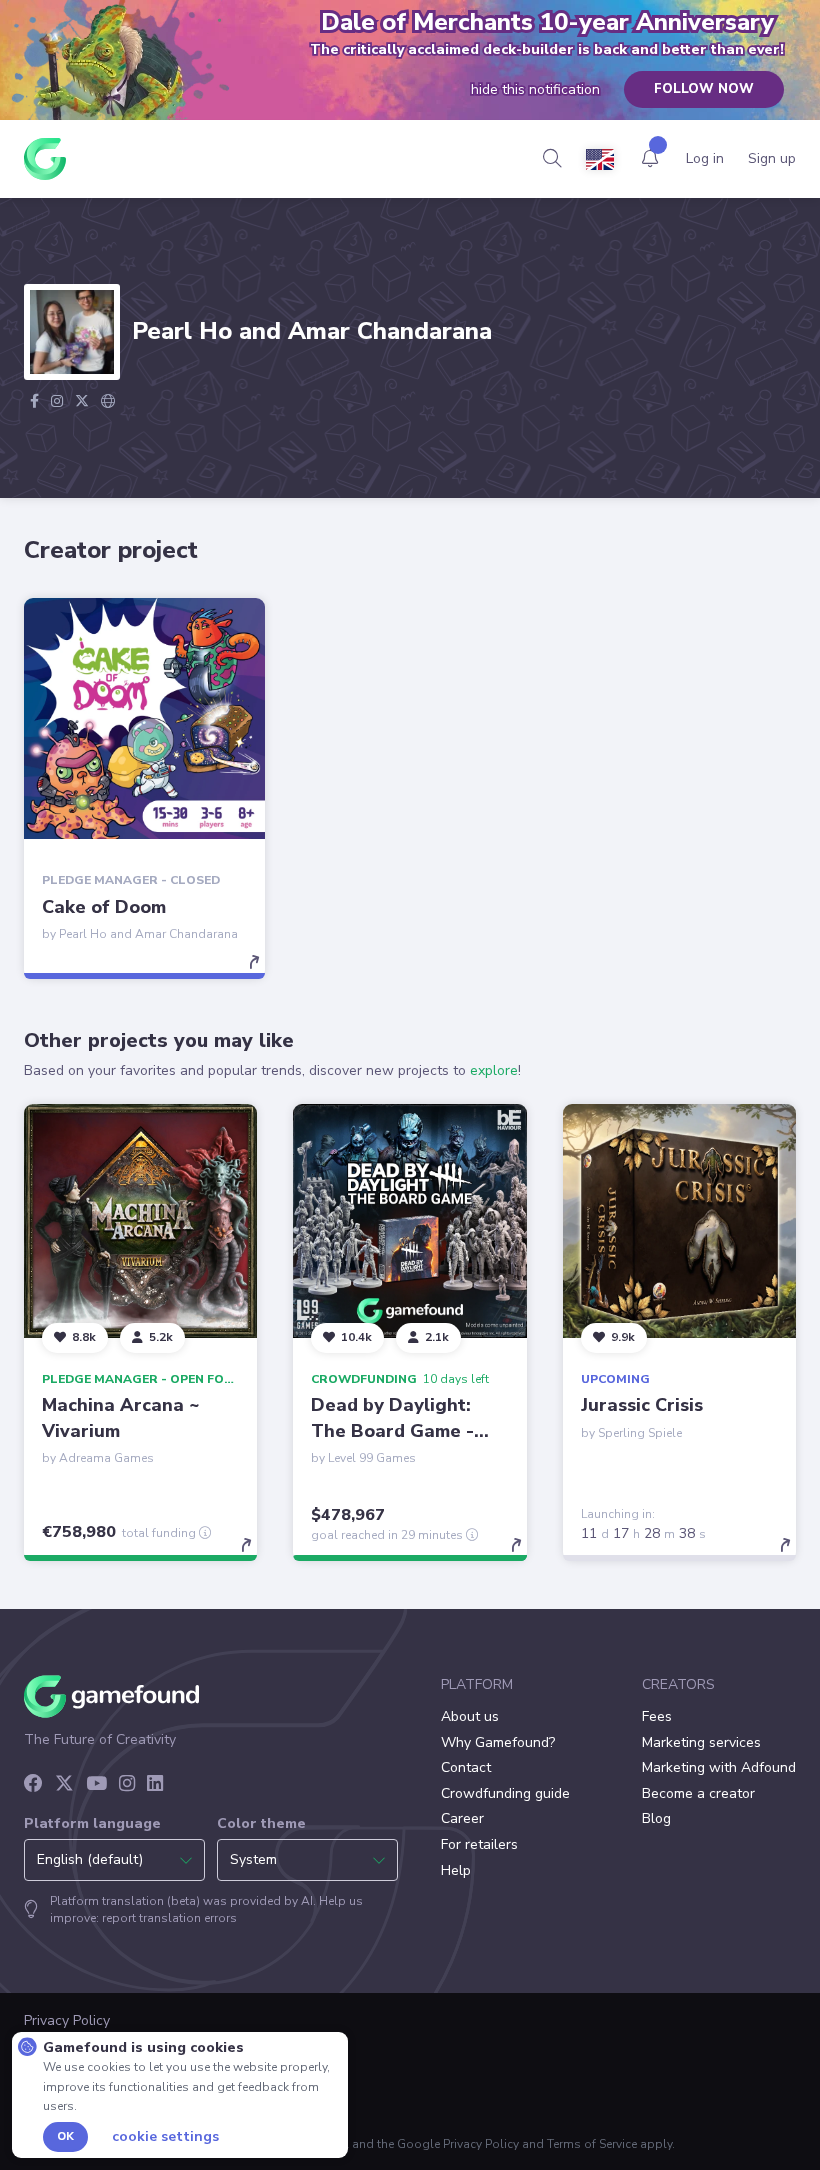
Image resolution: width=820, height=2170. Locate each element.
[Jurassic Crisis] (679, 1220)
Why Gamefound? (498, 1742)
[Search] (552, 159)
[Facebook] (33, 1785)
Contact (466, 1767)
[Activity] (650, 158)
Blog (656, 1818)
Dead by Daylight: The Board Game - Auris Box (392, 1430)
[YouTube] (96, 1785)
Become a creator (698, 1793)
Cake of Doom (104, 907)
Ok (65, 2136)
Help (456, 1870)
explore (494, 1070)
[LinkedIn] (155, 1785)
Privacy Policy (481, 2144)
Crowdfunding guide (505, 1793)
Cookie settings (165, 2137)
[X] (64, 1785)
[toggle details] (263, 972)
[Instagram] (127, 1785)
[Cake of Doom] (144, 718)
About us (470, 1716)
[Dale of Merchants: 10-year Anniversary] (119, 74)
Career (462, 1818)
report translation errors (169, 1918)
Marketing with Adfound (719, 1767)
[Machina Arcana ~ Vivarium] (140, 1220)
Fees (657, 1716)
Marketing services (701, 1742)
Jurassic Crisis (642, 1405)
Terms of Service (592, 2144)
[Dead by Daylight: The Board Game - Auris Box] (409, 1220)
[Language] (600, 159)
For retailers (479, 1844)
